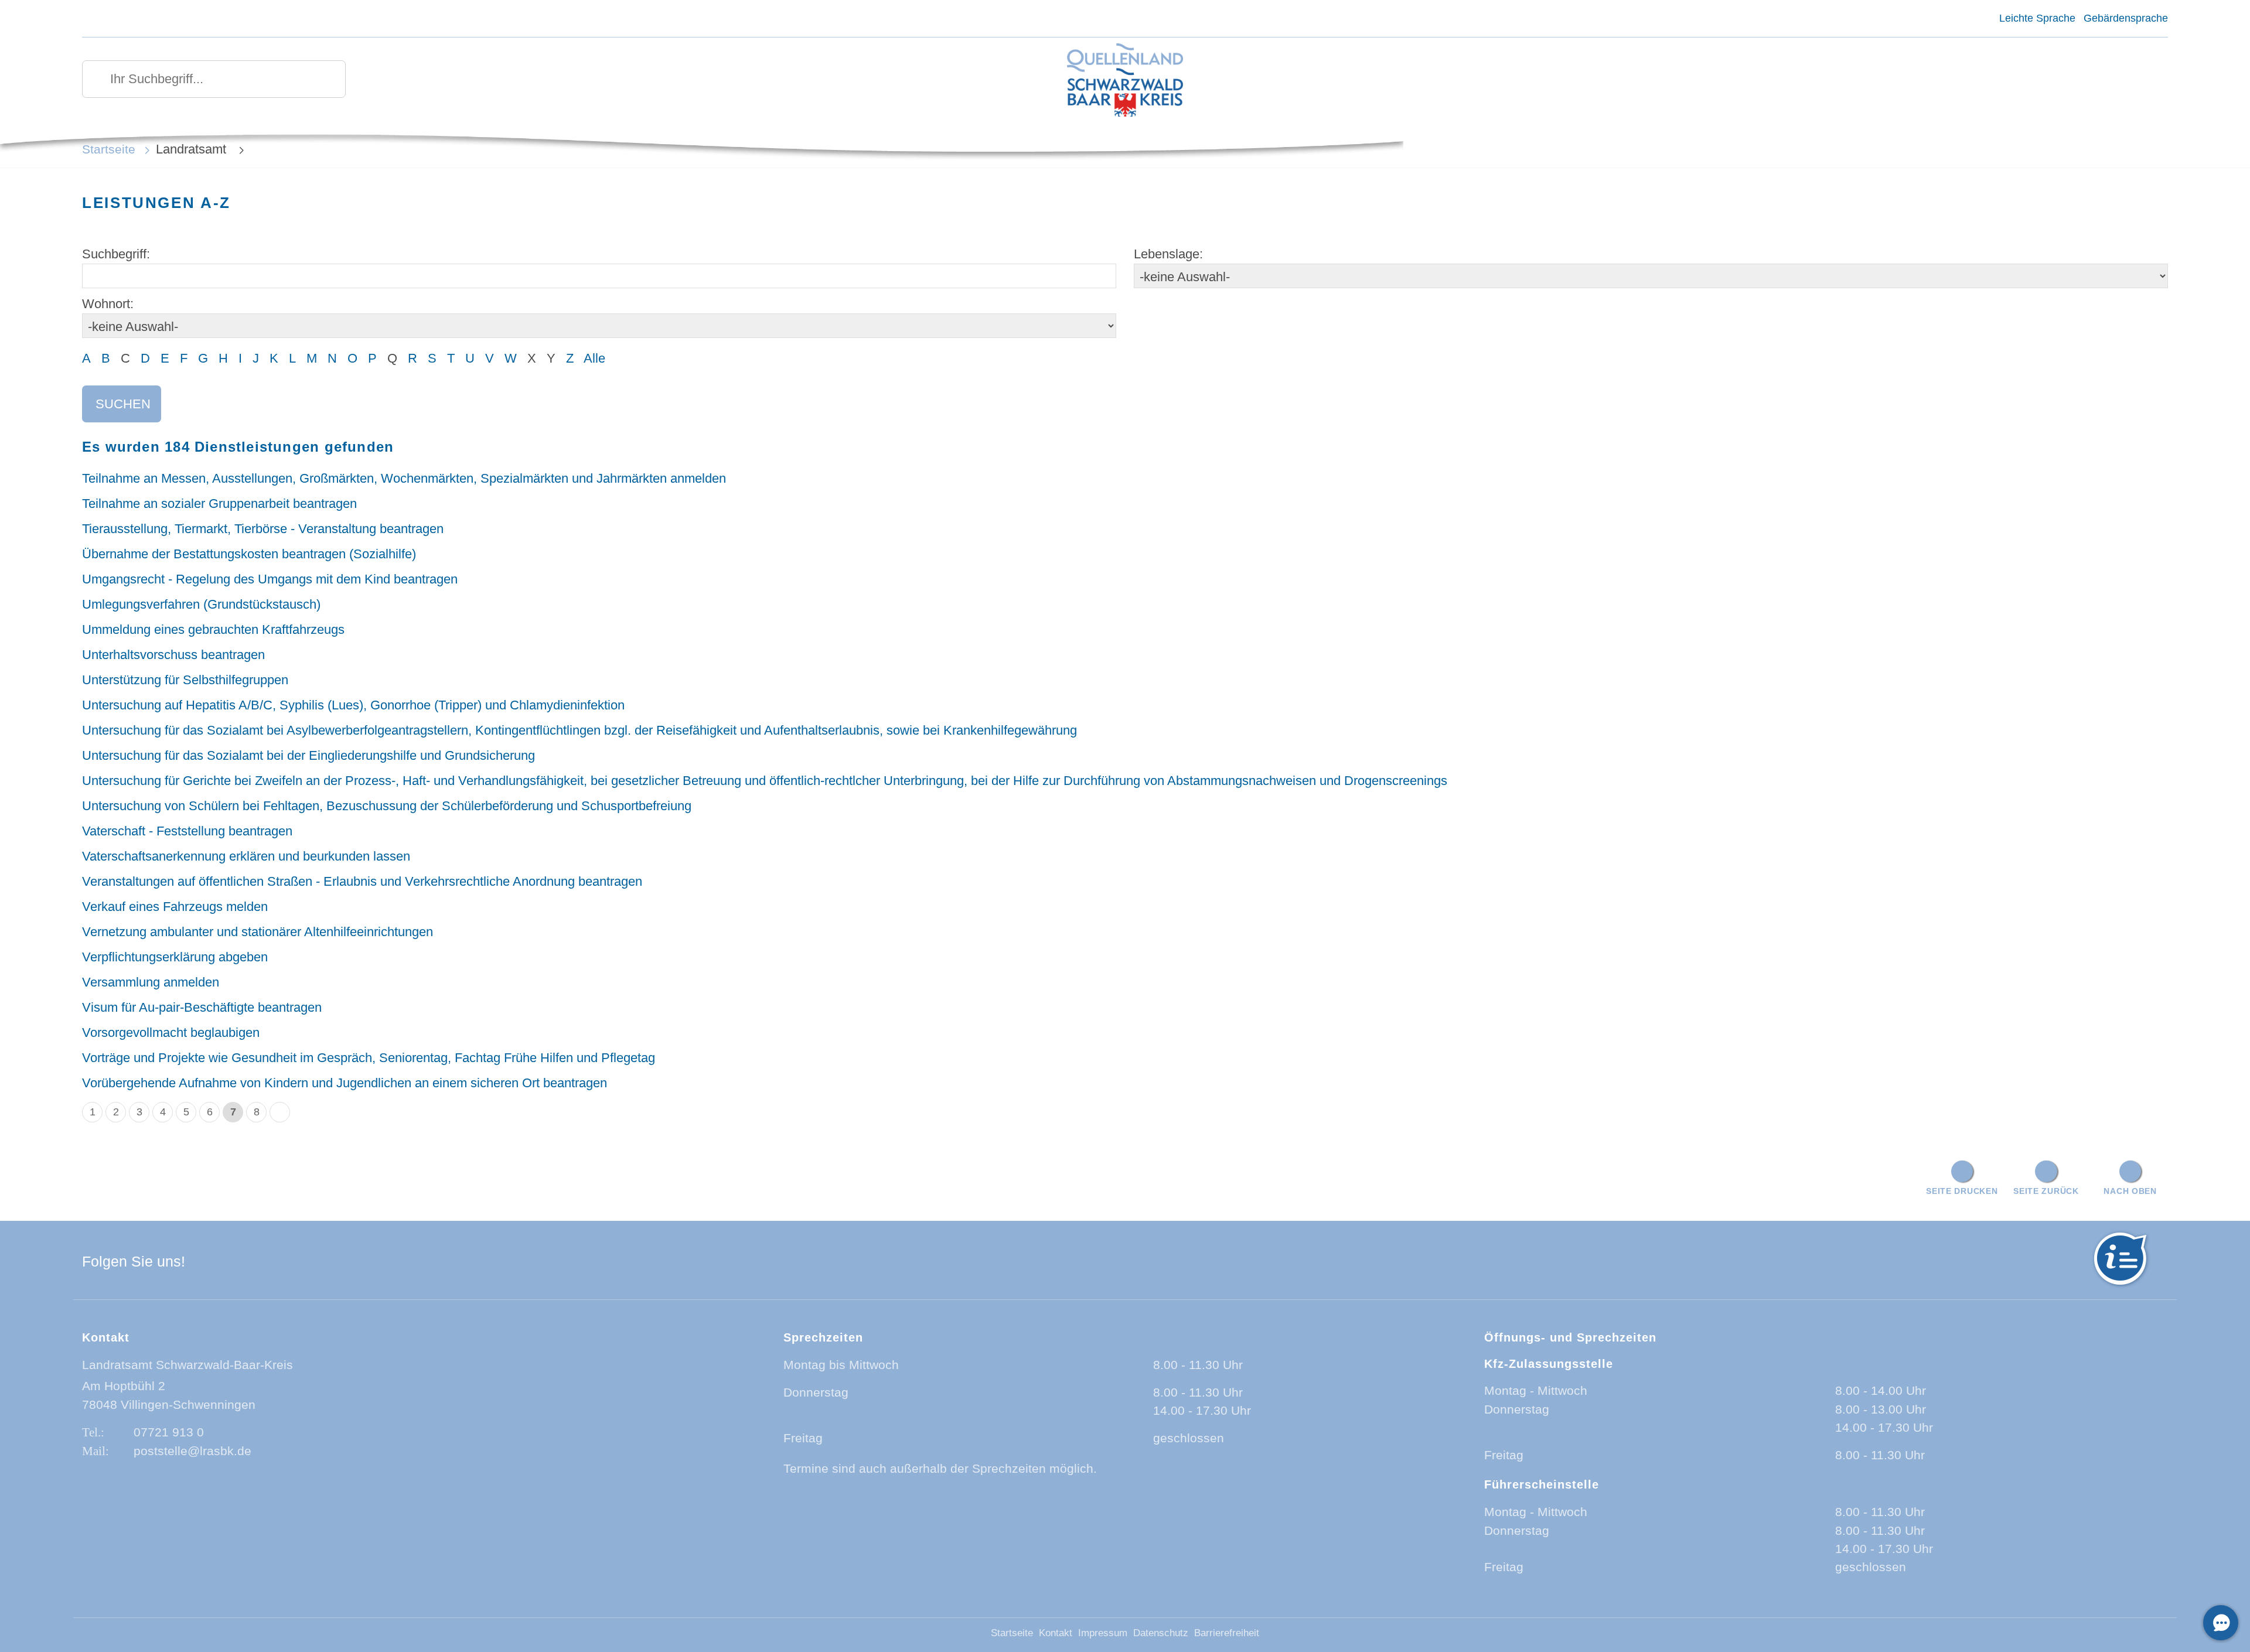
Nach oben (2130, 1191)
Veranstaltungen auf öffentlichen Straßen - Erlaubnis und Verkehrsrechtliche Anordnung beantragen (362, 881)
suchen (123, 404)
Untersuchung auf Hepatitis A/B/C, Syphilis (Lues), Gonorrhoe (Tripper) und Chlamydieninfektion (353, 705)
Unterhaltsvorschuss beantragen (173, 655)
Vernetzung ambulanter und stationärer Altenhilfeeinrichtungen (258, 932)
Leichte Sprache (2037, 18)
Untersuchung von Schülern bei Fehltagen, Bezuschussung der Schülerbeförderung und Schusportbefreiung (387, 806)
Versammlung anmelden (151, 982)
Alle (594, 358)
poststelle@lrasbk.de (192, 1451)
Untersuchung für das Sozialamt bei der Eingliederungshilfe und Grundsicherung (308, 755)
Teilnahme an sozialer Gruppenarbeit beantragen (219, 504)
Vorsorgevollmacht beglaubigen (171, 1032)
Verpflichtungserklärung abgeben (175, 957)
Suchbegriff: (116, 254)
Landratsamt (193, 149)
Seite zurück (2046, 1191)
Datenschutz (1161, 1633)
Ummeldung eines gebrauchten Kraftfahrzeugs (213, 629)
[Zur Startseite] (1125, 81)
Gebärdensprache (2126, 18)
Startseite (109, 149)
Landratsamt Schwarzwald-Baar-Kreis (187, 1365)
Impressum (1103, 1633)
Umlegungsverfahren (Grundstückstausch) (201, 604)
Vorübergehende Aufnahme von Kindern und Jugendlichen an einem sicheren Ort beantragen (345, 1083)
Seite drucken (1962, 1191)
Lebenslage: (1168, 254)
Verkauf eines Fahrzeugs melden (175, 907)
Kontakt (1056, 1633)
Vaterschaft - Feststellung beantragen (187, 831)
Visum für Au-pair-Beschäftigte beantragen (202, 1007)
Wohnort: (108, 304)
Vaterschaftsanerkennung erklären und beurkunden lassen (246, 856)
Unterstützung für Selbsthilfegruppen (185, 680)
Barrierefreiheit (1227, 1633)
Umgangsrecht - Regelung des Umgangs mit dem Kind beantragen (270, 579)
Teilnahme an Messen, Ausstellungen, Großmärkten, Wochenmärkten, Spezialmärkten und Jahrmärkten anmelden (404, 478)
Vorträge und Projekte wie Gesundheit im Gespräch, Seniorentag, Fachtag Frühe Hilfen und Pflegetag (369, 1058)
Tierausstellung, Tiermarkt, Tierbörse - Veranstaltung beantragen (263, 529)
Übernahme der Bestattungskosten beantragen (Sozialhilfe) (249, 554)
